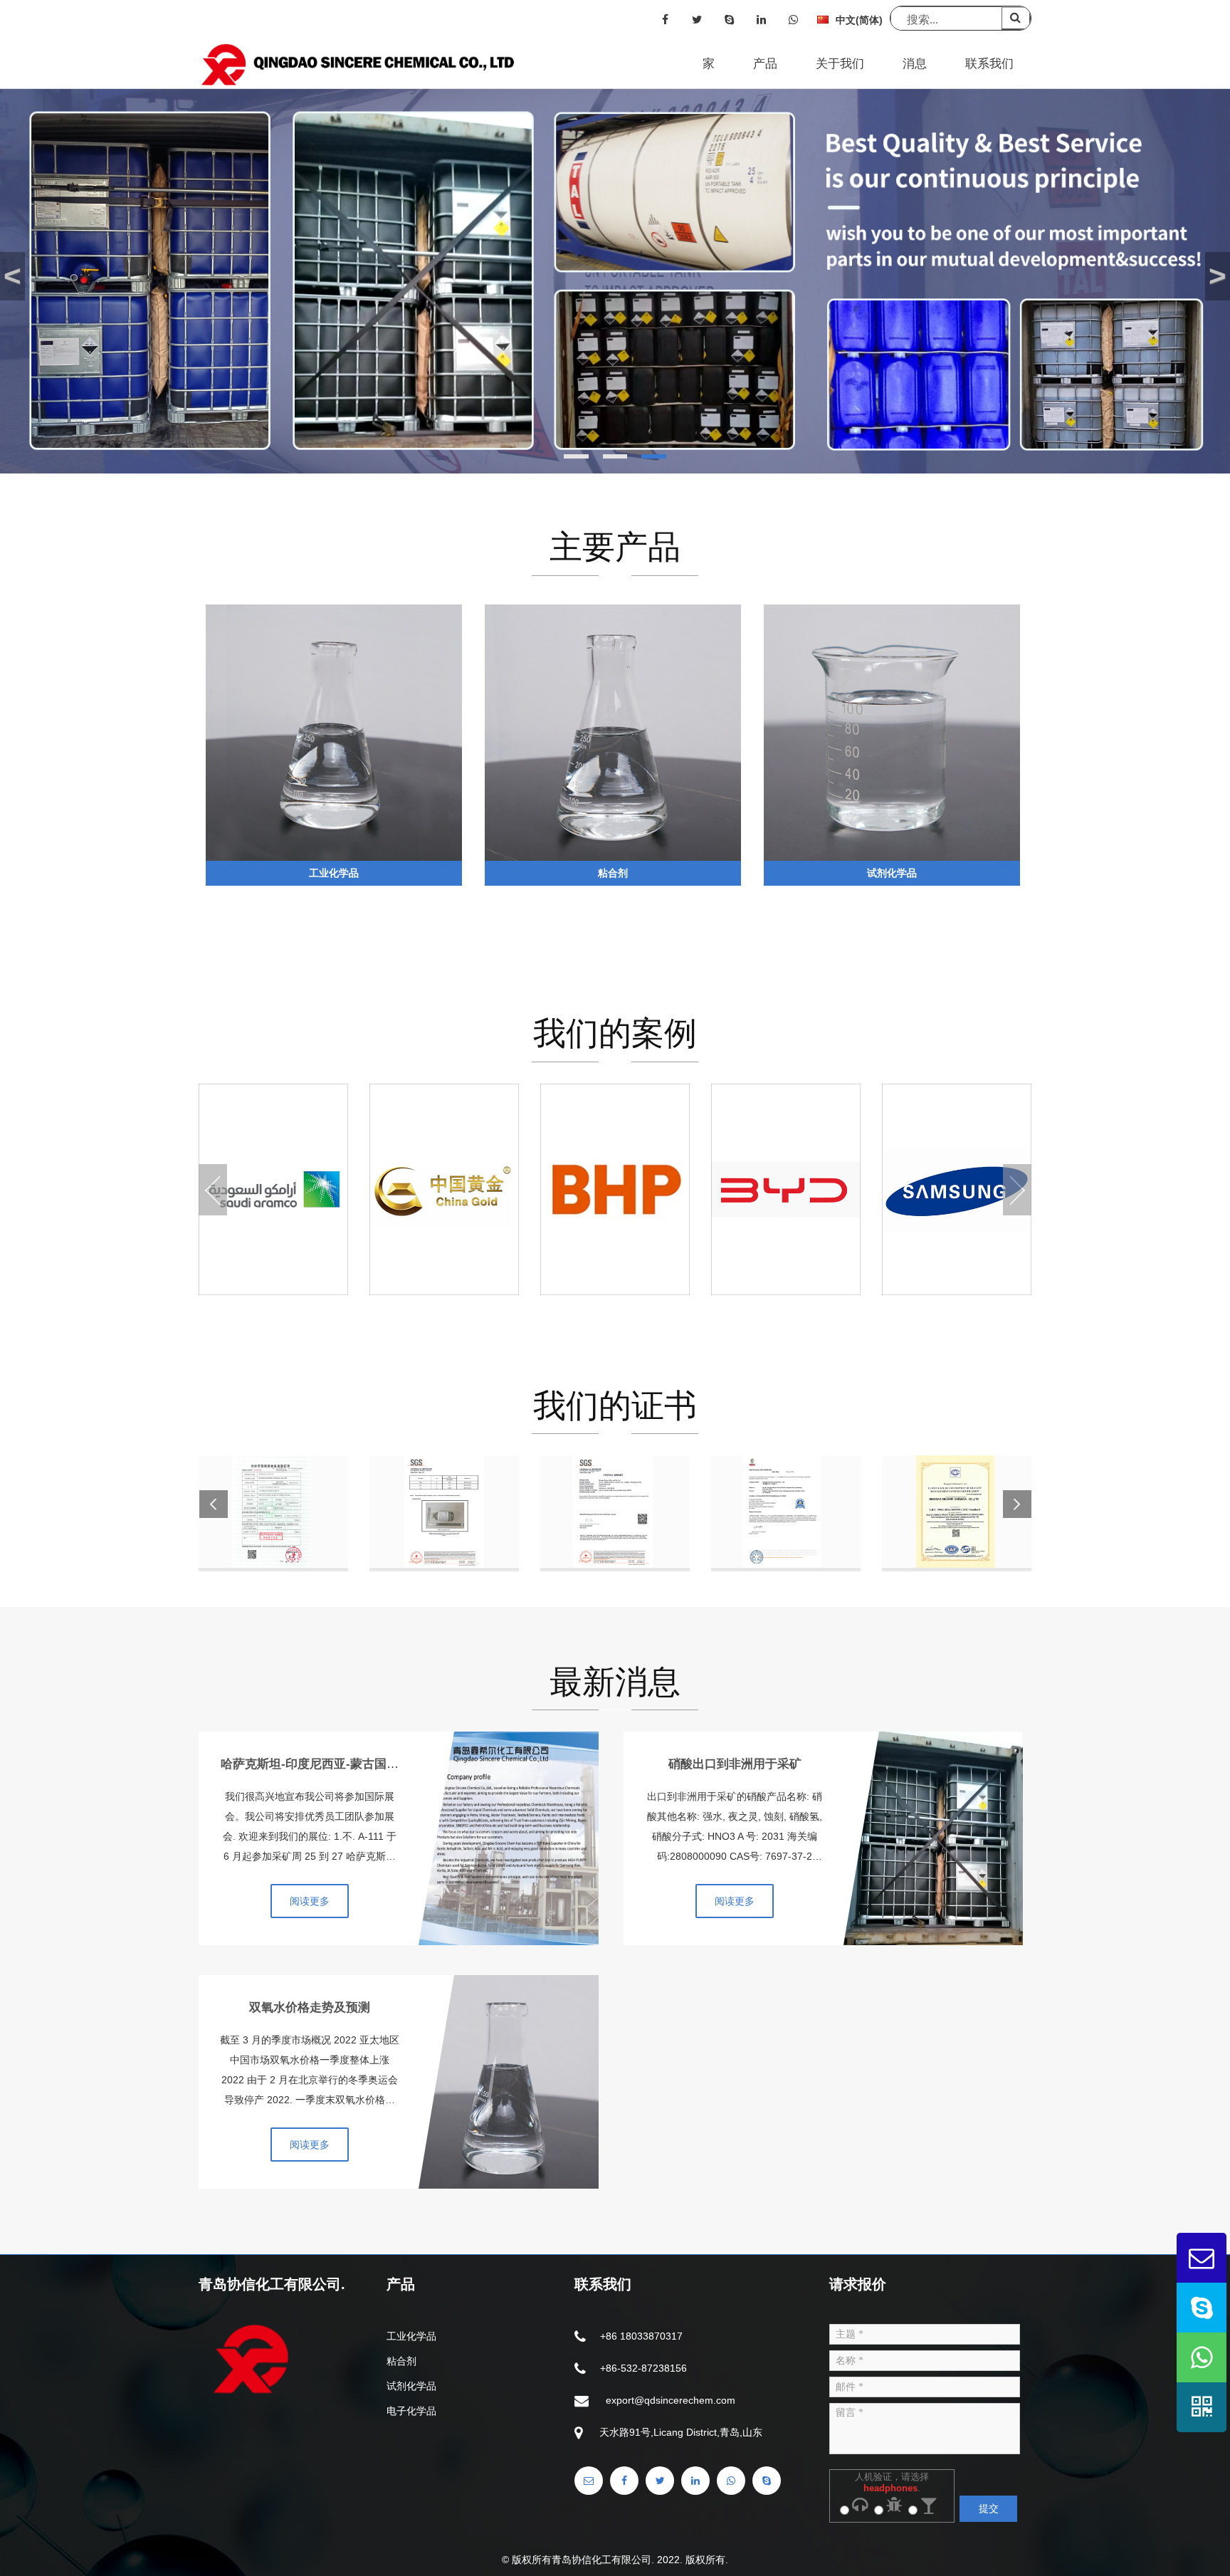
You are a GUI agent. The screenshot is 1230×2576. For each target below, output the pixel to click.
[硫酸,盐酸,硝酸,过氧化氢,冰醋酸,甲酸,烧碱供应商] (360, 65)
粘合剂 (401, 2361)
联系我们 (989, 64)
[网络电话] (729, 20)
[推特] (697, 20)
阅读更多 (310, 1901)
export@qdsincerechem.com (671, 2400)
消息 (915, 64)
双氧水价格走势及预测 (310, 2007)
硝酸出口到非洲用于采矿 (735, 1764)
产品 (765, 64)
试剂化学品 (411, 2386)
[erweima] (1202, 2407)
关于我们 (840, 64)
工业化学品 (411, 2336)
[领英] (761, 20)
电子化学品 (411, 2411)
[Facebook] (665, 20)
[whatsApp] (793, 20)
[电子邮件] (589, 2481)
